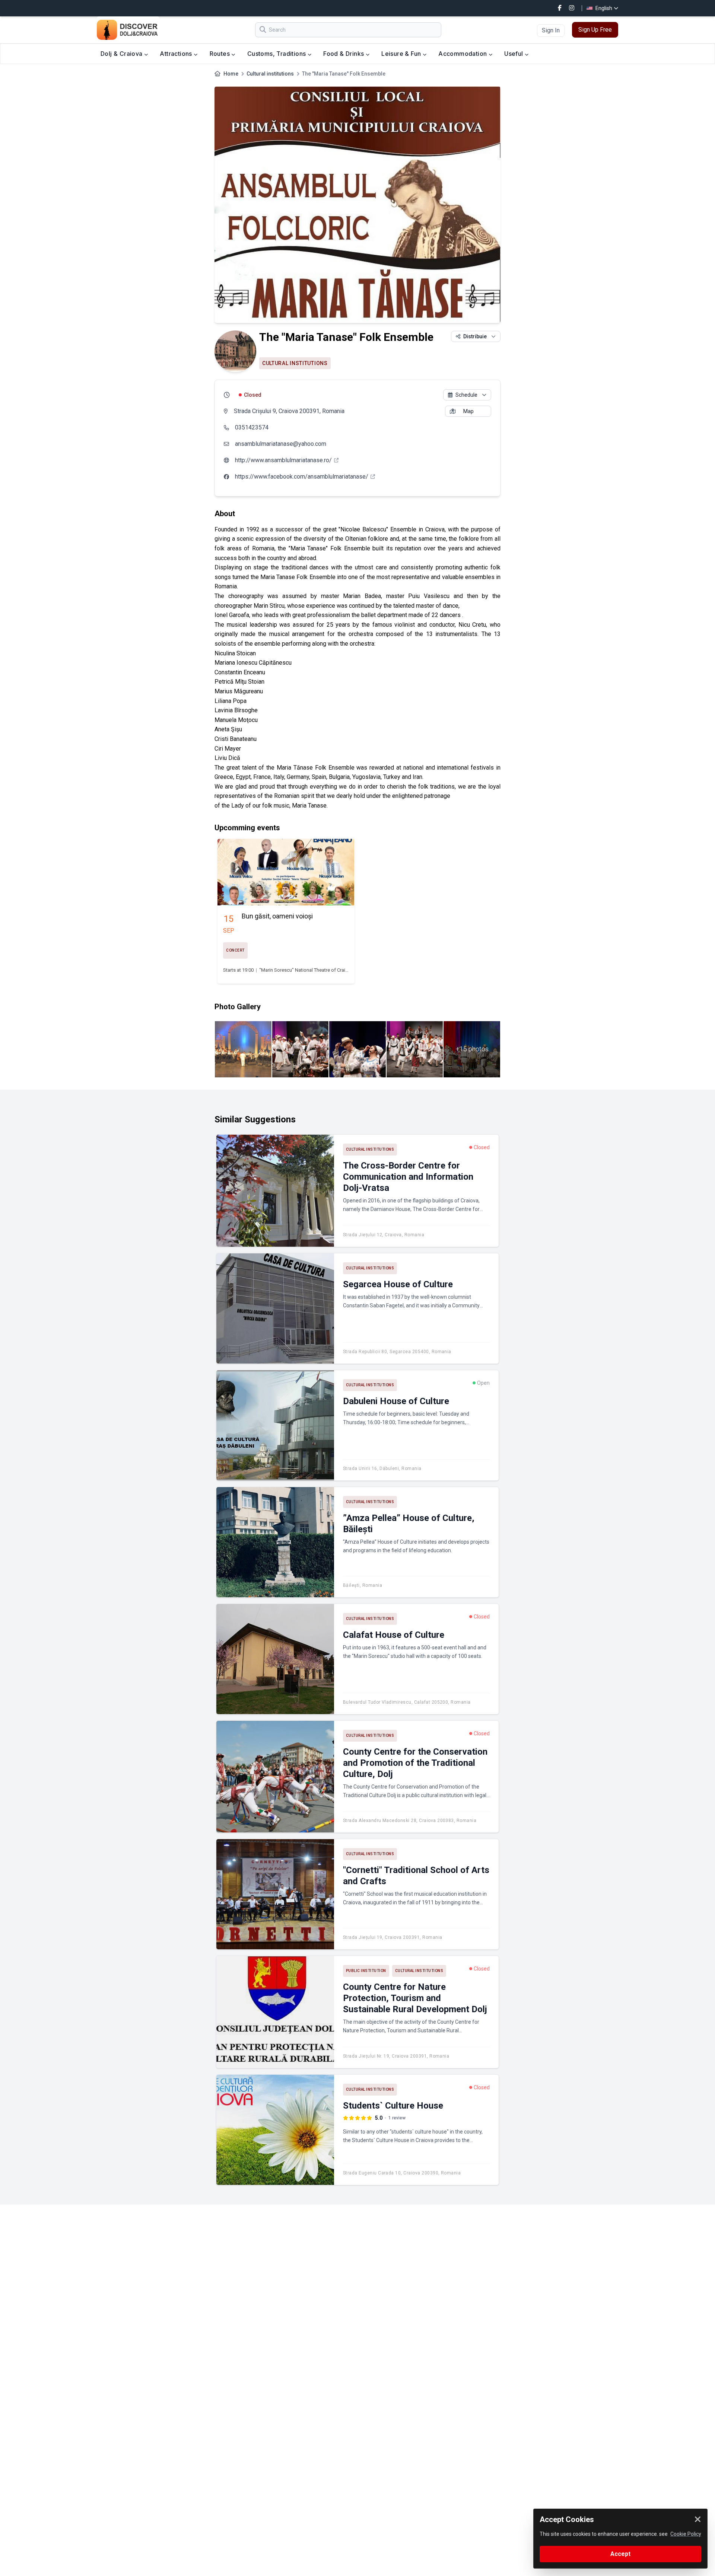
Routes (221, 54)
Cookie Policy (686, 2534)
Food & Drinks (344, 54)
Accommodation (463, 54)
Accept (620, 2554)
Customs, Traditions (277, 54)
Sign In (551, 30)
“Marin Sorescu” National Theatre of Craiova (306, 970)
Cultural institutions (270, 74)
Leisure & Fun (402, 54)
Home (231, 74)
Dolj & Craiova (122, 54)
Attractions (177, 54)
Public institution (366, 1971)
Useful (514, 54)
